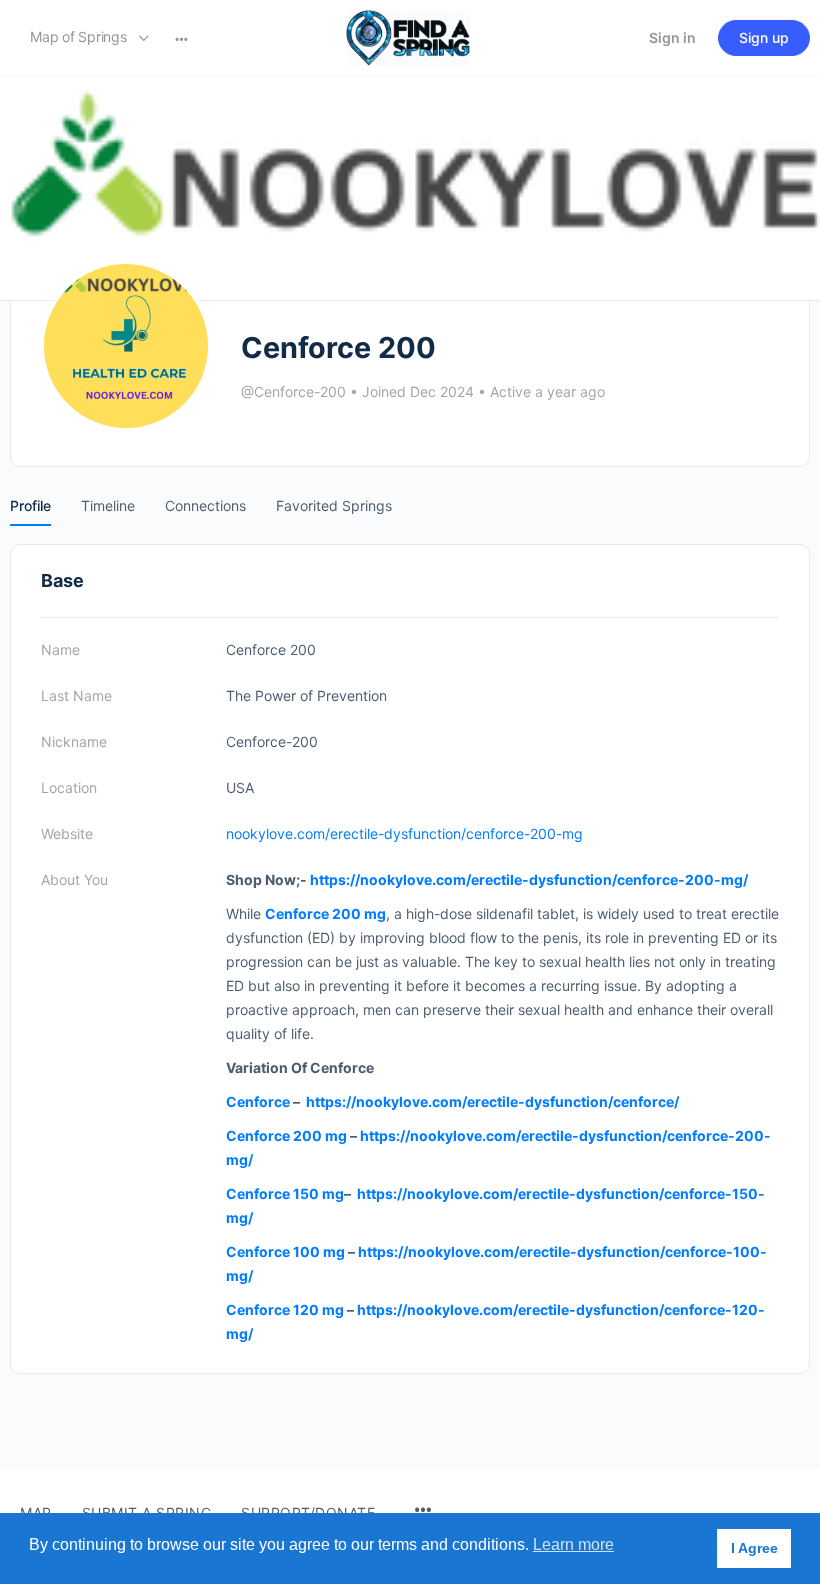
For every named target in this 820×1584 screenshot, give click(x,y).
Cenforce (258, 1101)
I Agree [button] (754, 1548)
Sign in (672, 37)
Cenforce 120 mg (285, 1309)
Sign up (764, 37)
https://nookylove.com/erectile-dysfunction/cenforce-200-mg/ (529, 879)
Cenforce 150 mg (285, 1193)
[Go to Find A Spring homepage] (408, 36)
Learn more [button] (573, 1544)
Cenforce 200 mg (286, 1135)
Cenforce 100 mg (285, 1251)
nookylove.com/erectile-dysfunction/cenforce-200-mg (404, 833)
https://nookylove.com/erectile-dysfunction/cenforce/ (492, 1101)
